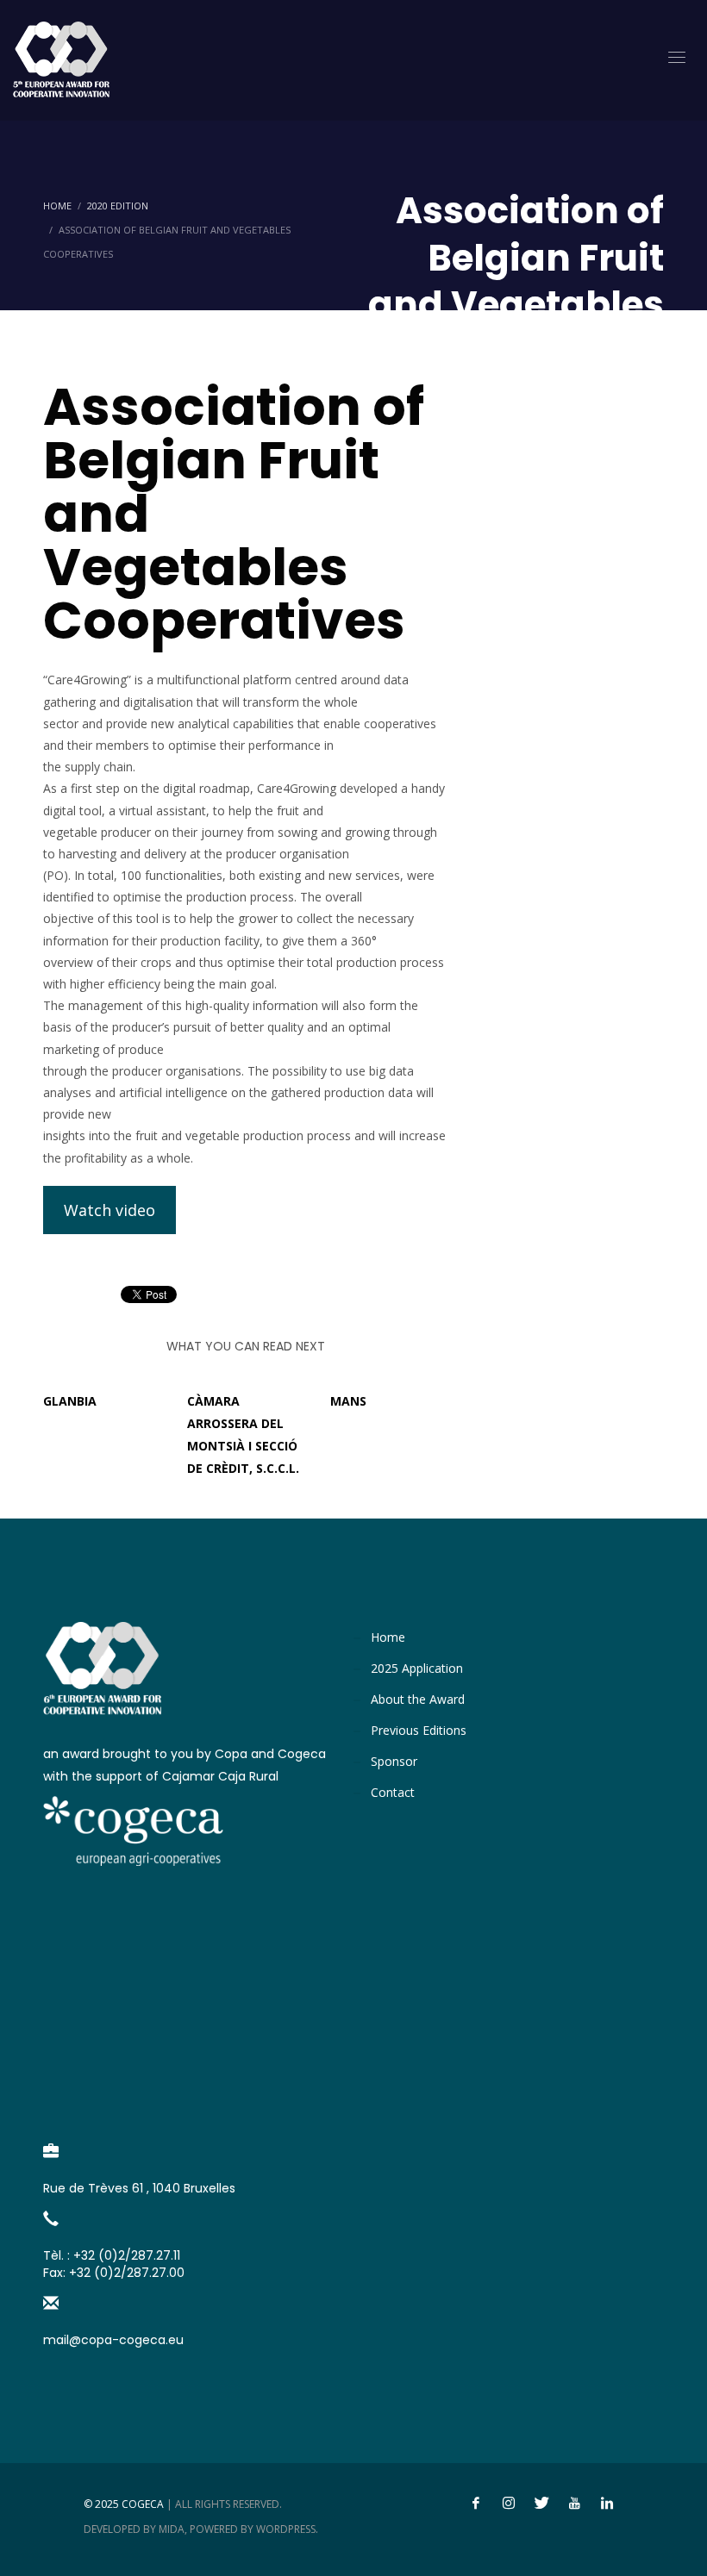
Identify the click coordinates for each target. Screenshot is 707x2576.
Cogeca (143, 2504)
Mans (348, 1401)
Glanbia (70, 1401)
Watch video (109, 1210)
